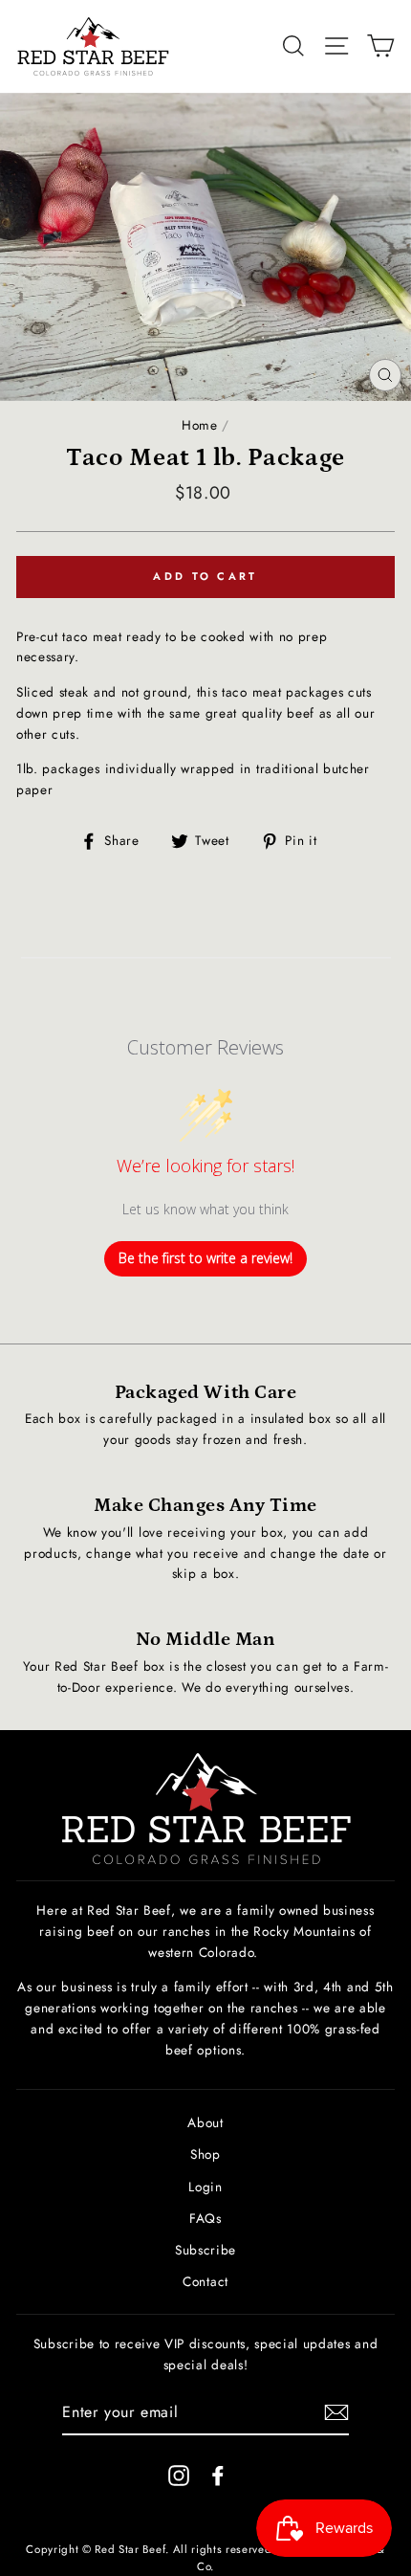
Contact (205, 2281)
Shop (205, 2154)
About (205, 2122)
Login (205, 2187)
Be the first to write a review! (205, 1258)
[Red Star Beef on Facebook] (218, 2475)
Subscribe (205, 2250)
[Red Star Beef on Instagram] (179, 2475)
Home (200, 425)
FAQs (205, 2218)
